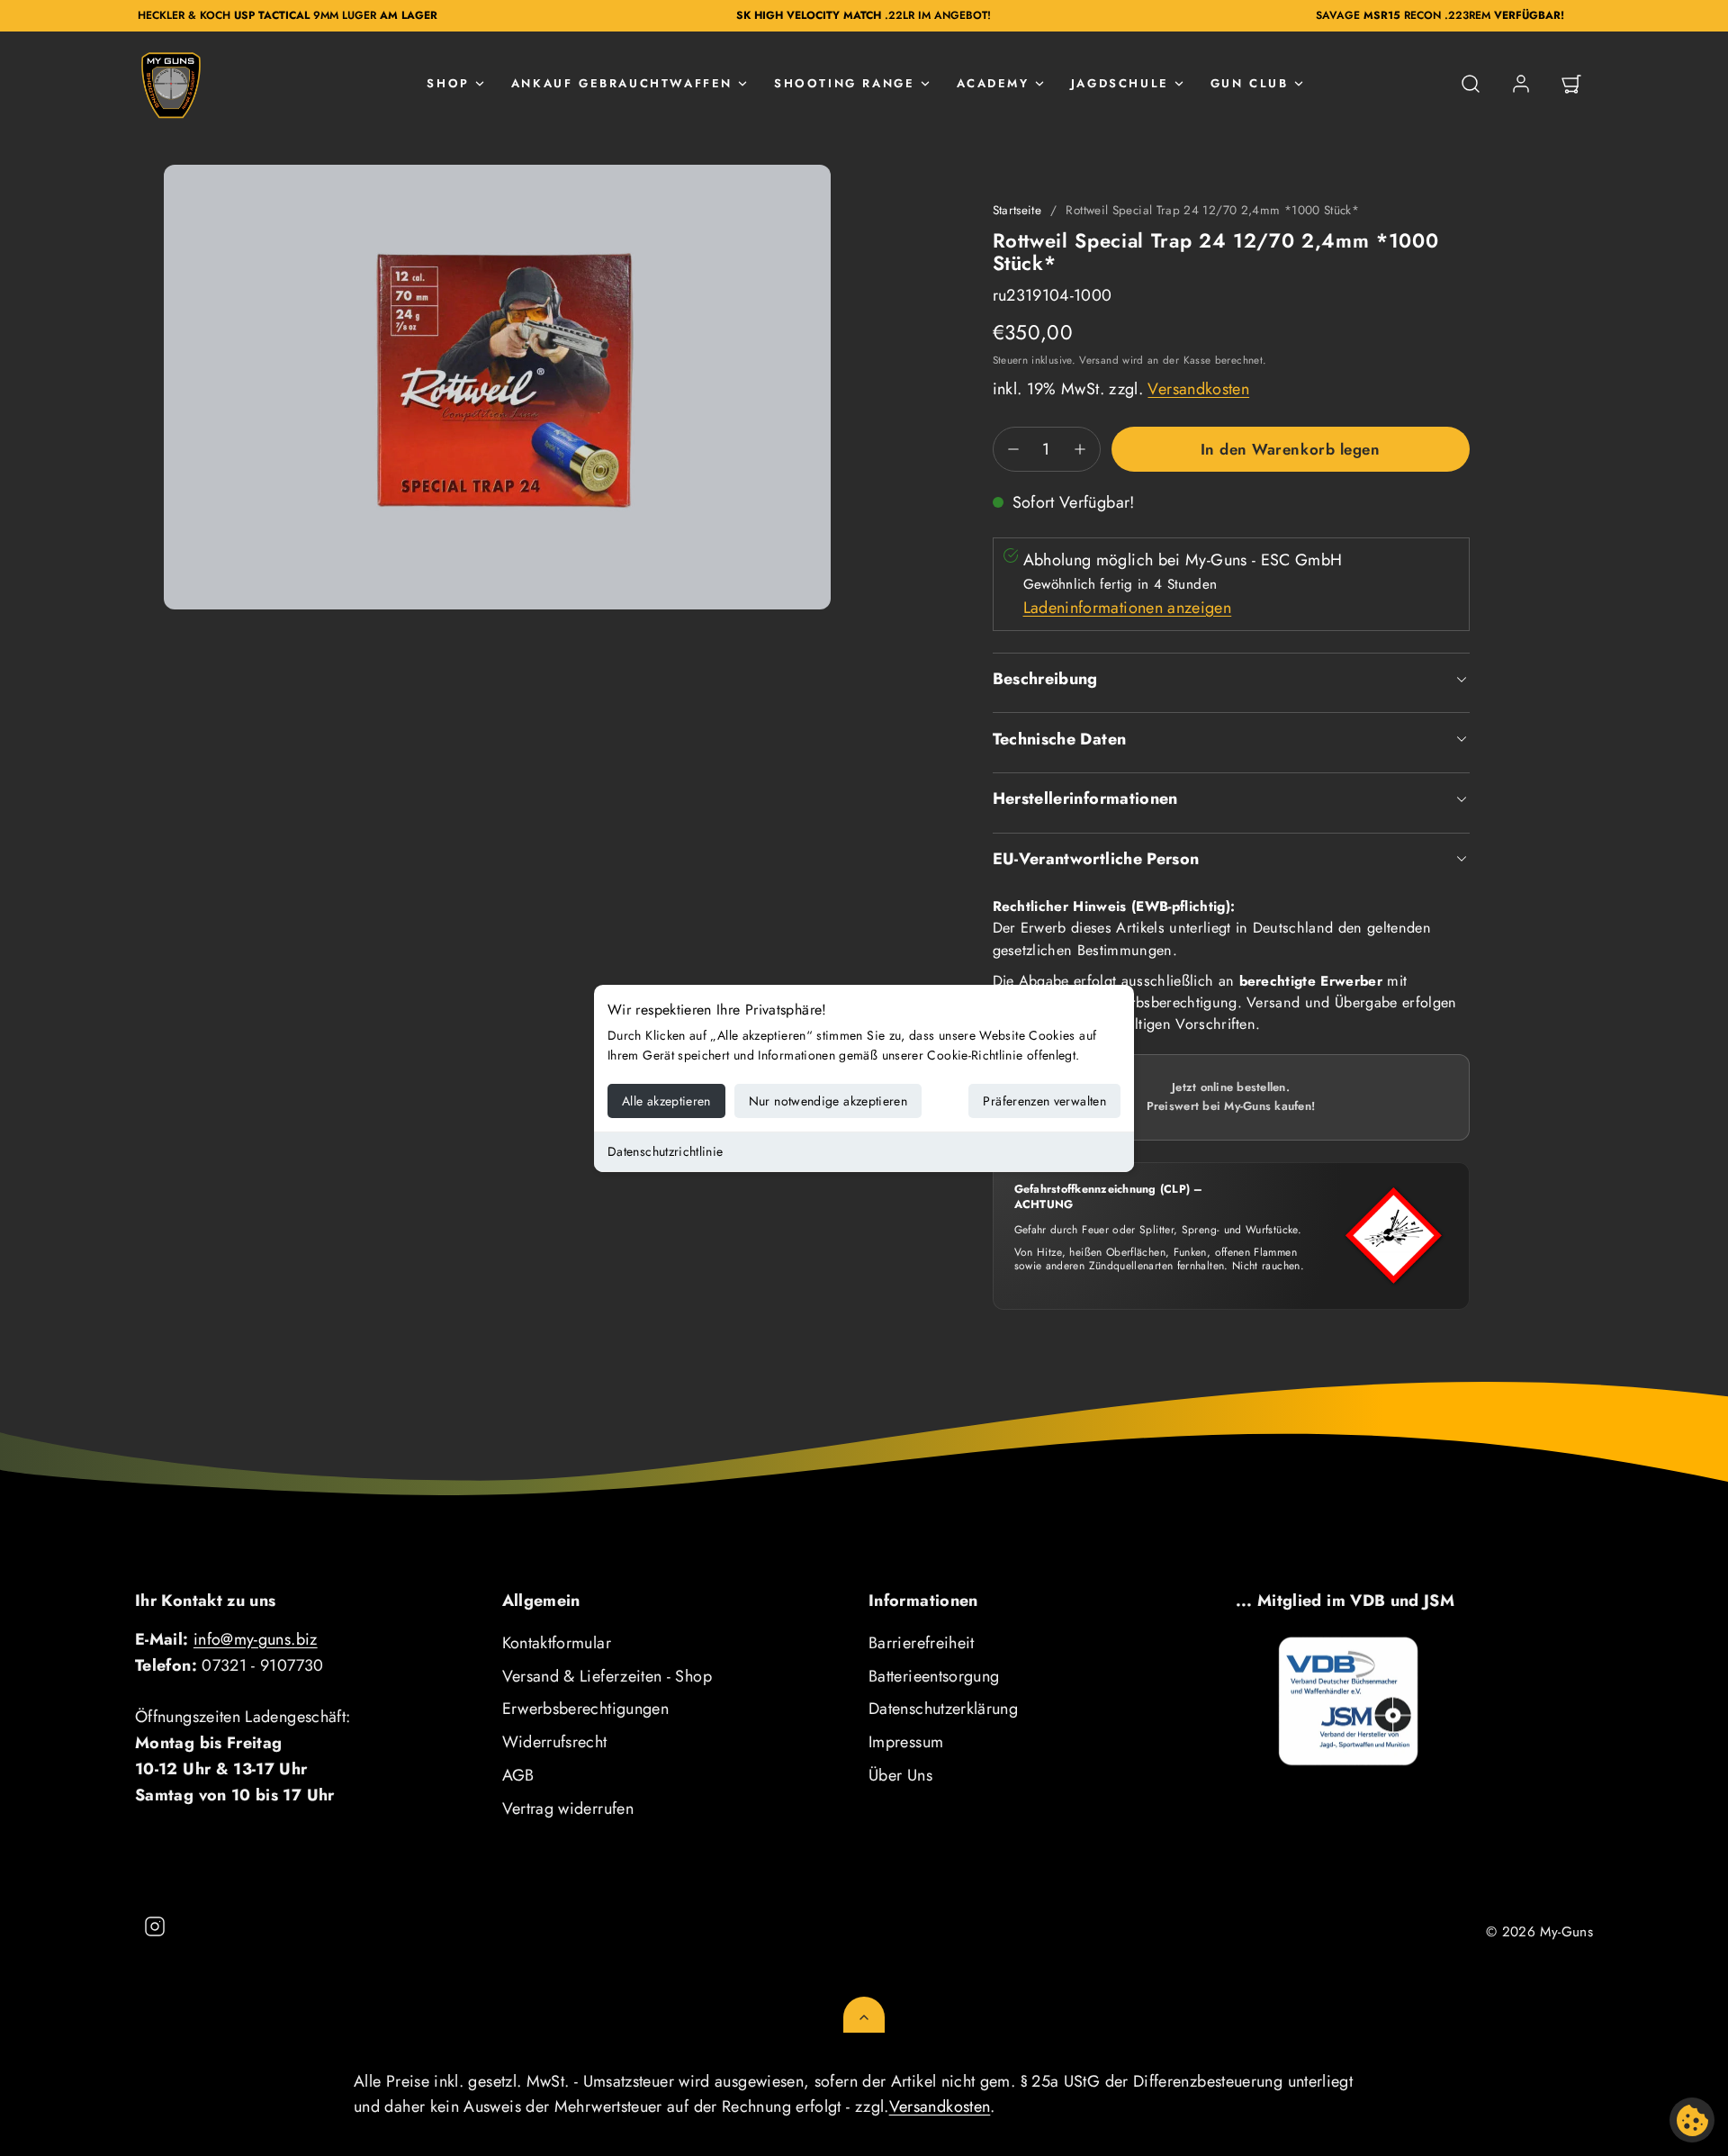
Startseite (1017, 210)
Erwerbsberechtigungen (586, 1709)
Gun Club (1250, 83)
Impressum (906, 1742)
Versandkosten (1198, 389)
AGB (518, 1775)
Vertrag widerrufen (568, 1809)
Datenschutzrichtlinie (666, 1151)
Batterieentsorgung (934, 1676)
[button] (1471, 84)
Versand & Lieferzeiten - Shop (607, 1676)
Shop (448, 83)
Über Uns (900, 1775)
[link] (1521, 84)
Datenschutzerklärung (943, 1709)
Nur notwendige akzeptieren (828, 1101)
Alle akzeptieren (666, 1101)
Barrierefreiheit (922, 1643)
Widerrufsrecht (555, 1742)
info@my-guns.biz (256, 1639)
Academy (993, 83)
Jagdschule (1120, 83)
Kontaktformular (557, 1643)
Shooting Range (844, 83)
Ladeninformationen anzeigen (1128, 608)
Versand (1099, 360)
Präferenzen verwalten (1044, 1101)
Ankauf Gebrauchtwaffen (622, 83)
